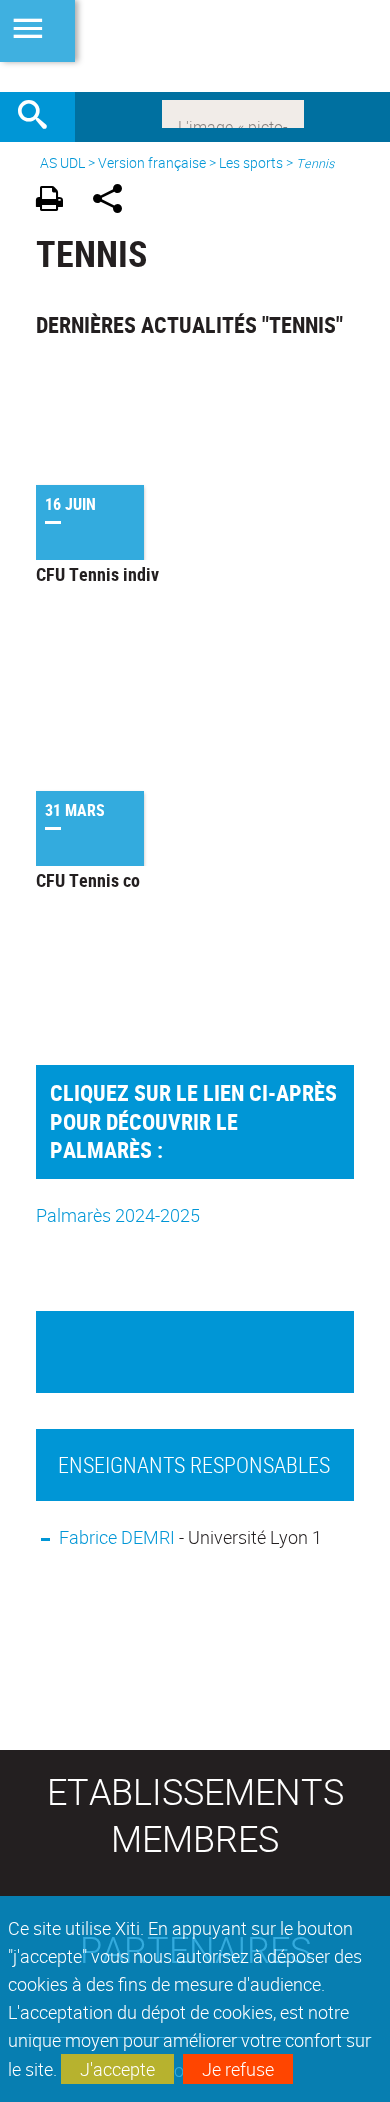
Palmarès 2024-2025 (118, 1215)
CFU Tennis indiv (97, 574)
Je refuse (238, 2069)
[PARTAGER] (114, 201)
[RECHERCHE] (40, 117)
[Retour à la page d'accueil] (195, 46)
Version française (152, 162)
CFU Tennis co (88, 880)
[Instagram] (233, 112)
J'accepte (117, 2069)
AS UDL (62, 162)
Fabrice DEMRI (117, 1537)
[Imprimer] (56, 201)
